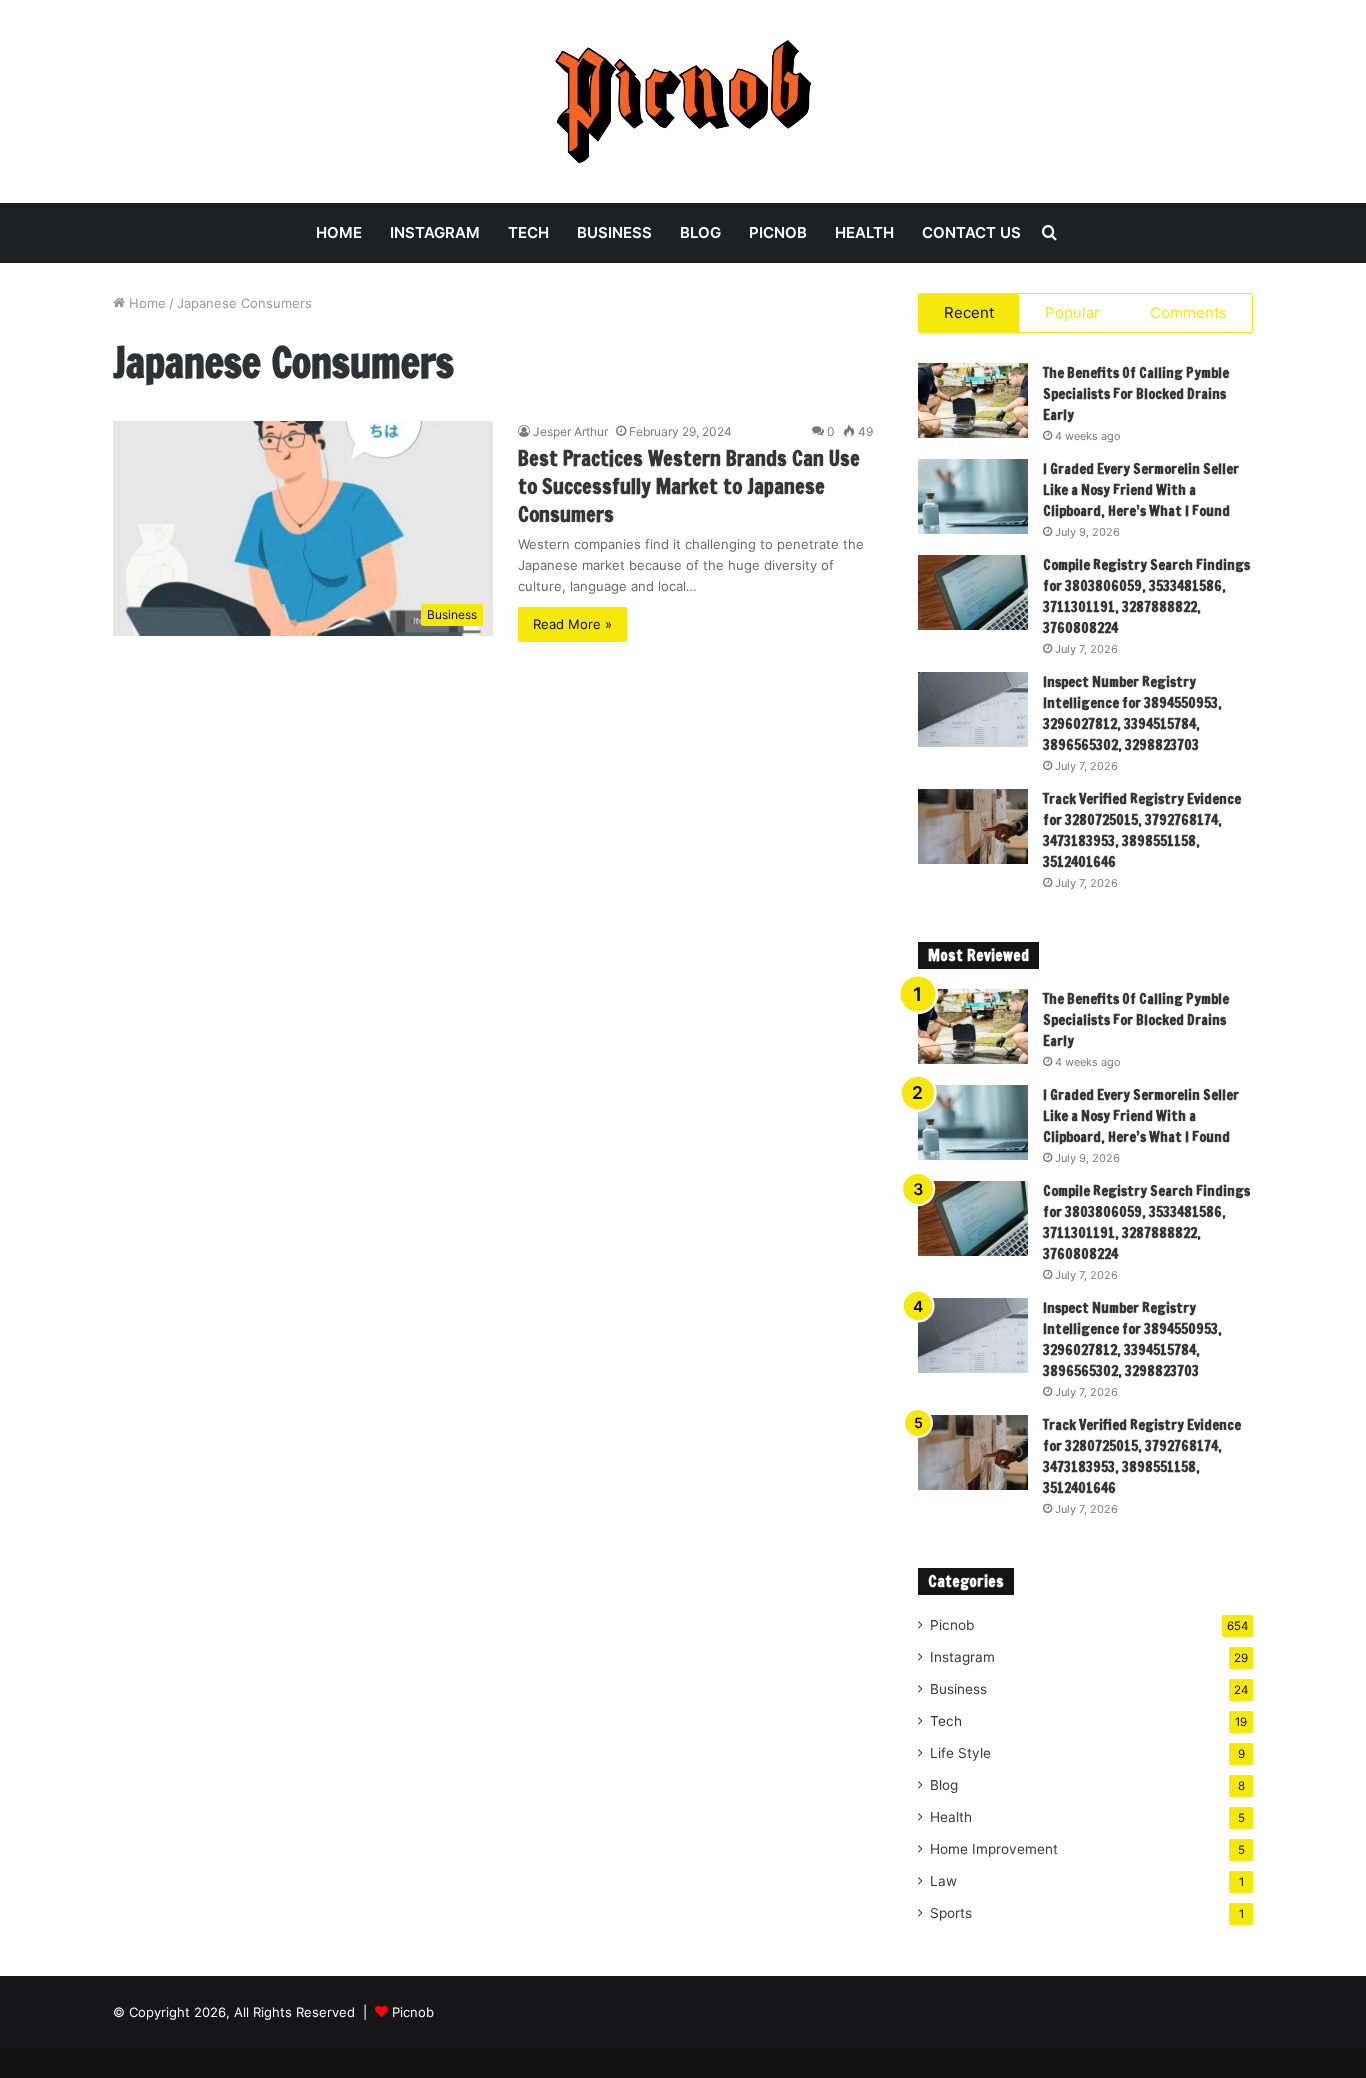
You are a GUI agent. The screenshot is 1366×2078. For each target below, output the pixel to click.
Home (339, 232)
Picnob (778, 232)
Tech (528, 232)
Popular (1072, 312)
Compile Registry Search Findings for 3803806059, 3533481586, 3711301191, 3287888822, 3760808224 (1146, 596)
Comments (1188, 312)
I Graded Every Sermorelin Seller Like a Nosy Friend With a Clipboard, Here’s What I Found (1141, 490)
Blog (700, 232)
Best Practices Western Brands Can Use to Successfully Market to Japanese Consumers (689, 486)
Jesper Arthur (570, 431)
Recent (969, 312)
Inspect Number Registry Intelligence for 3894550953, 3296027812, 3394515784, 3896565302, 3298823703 (1132, 713)
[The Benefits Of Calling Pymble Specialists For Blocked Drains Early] (973, 400)
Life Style (960, 1753)
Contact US (971, 232)
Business (614, 232)
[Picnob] (683, 101)
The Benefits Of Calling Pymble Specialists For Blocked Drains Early (1136, 394)
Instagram (435, 232)
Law (943, 1881)
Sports (951, 1913)
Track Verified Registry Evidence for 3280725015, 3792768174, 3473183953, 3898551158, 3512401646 (1142, 830)
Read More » (572, 624)
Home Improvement (994, 1849)
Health (864, 232)
